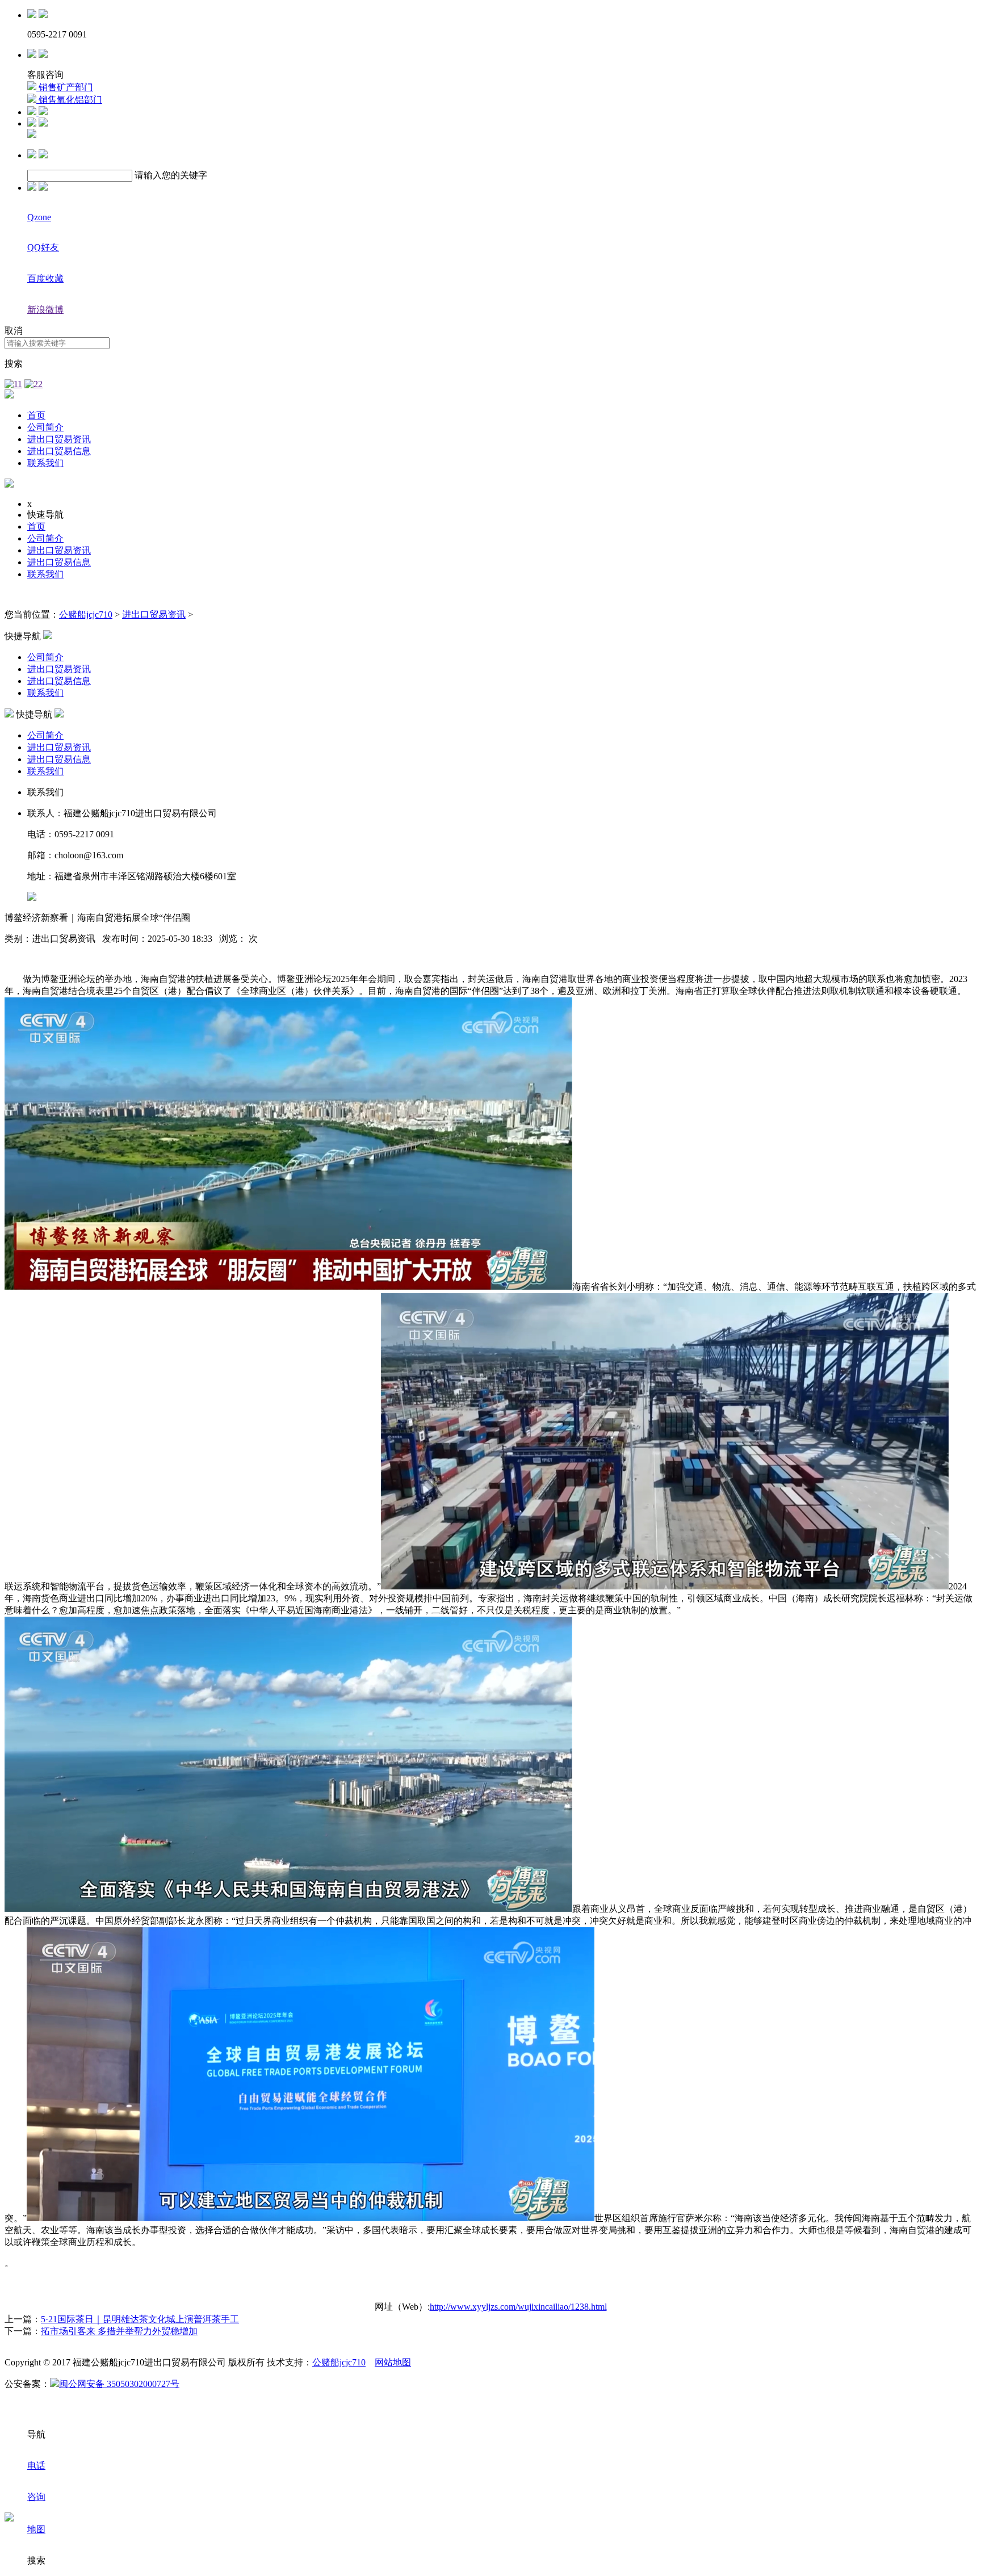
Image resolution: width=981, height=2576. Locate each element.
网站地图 (393, 2362)
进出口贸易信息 (59, 451)
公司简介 (45, 427)
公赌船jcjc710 (86, 614)
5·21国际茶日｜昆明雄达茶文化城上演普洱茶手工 (140, 2319)
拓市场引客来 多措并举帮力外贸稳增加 (119, 2331)
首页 (36, 415)
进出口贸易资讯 (59, 439)
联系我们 (45, 463)
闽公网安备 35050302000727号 (119, 2384)
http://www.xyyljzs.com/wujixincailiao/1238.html (518, 2307)
